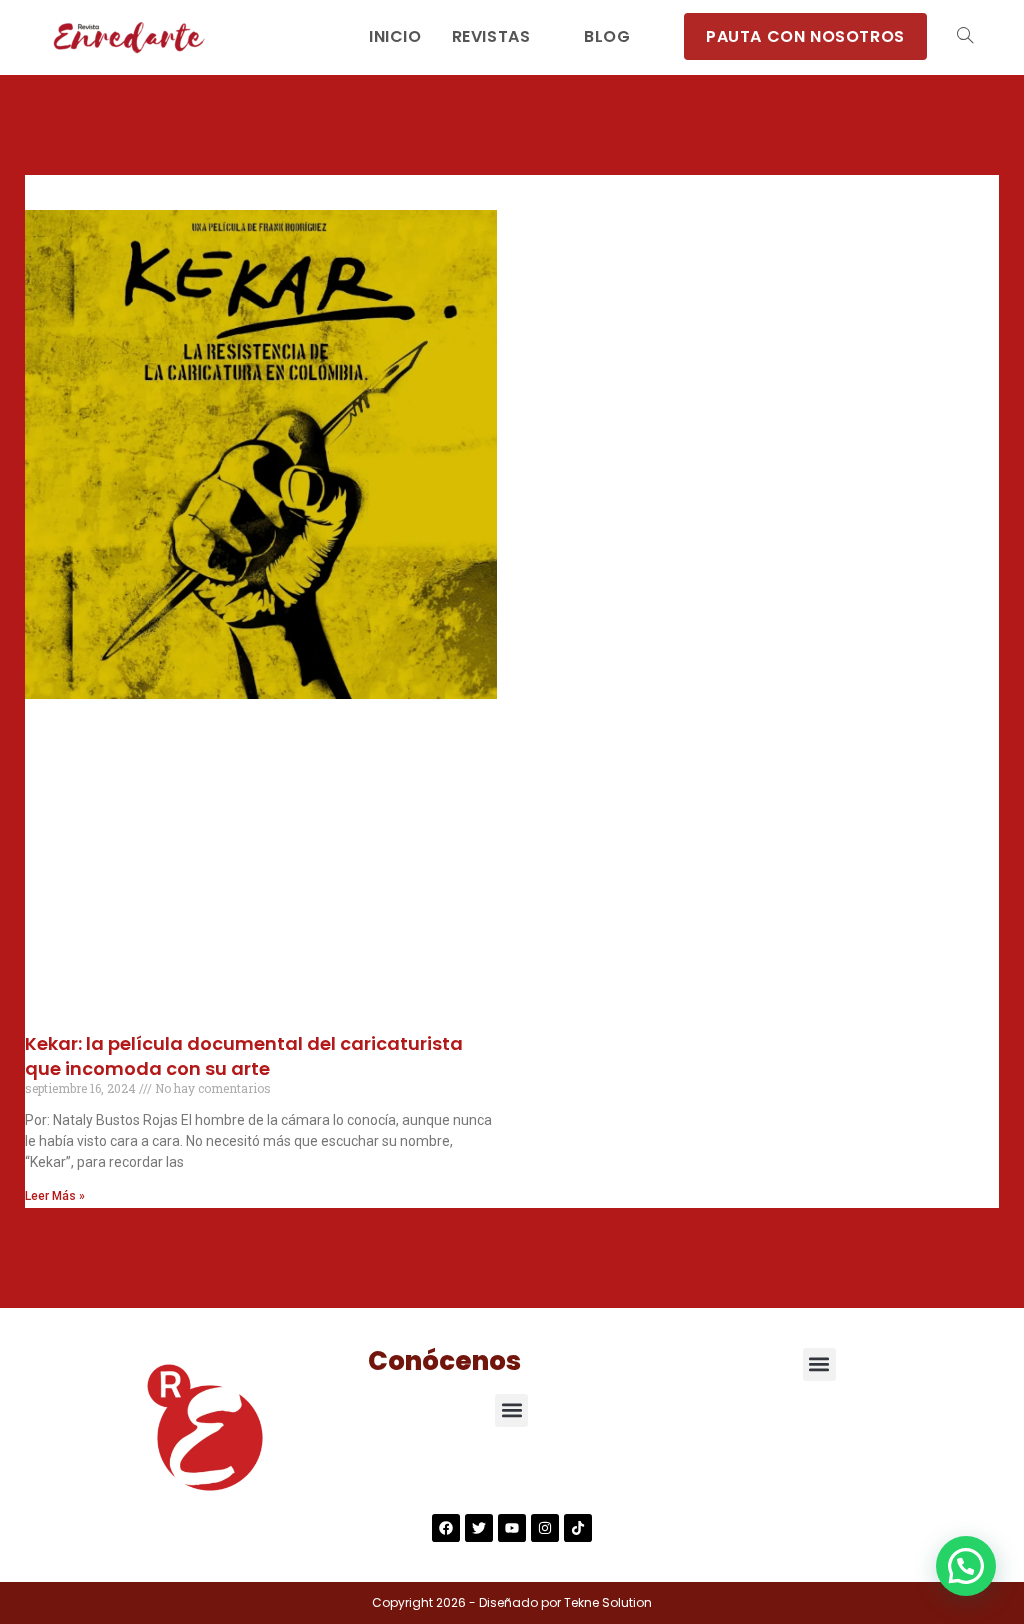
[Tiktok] (578, 1528)
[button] (511, 1410)
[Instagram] (545, 1528)
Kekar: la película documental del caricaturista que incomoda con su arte (244, 1056)
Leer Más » (55, 1196)
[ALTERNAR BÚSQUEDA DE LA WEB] (965, 37)
